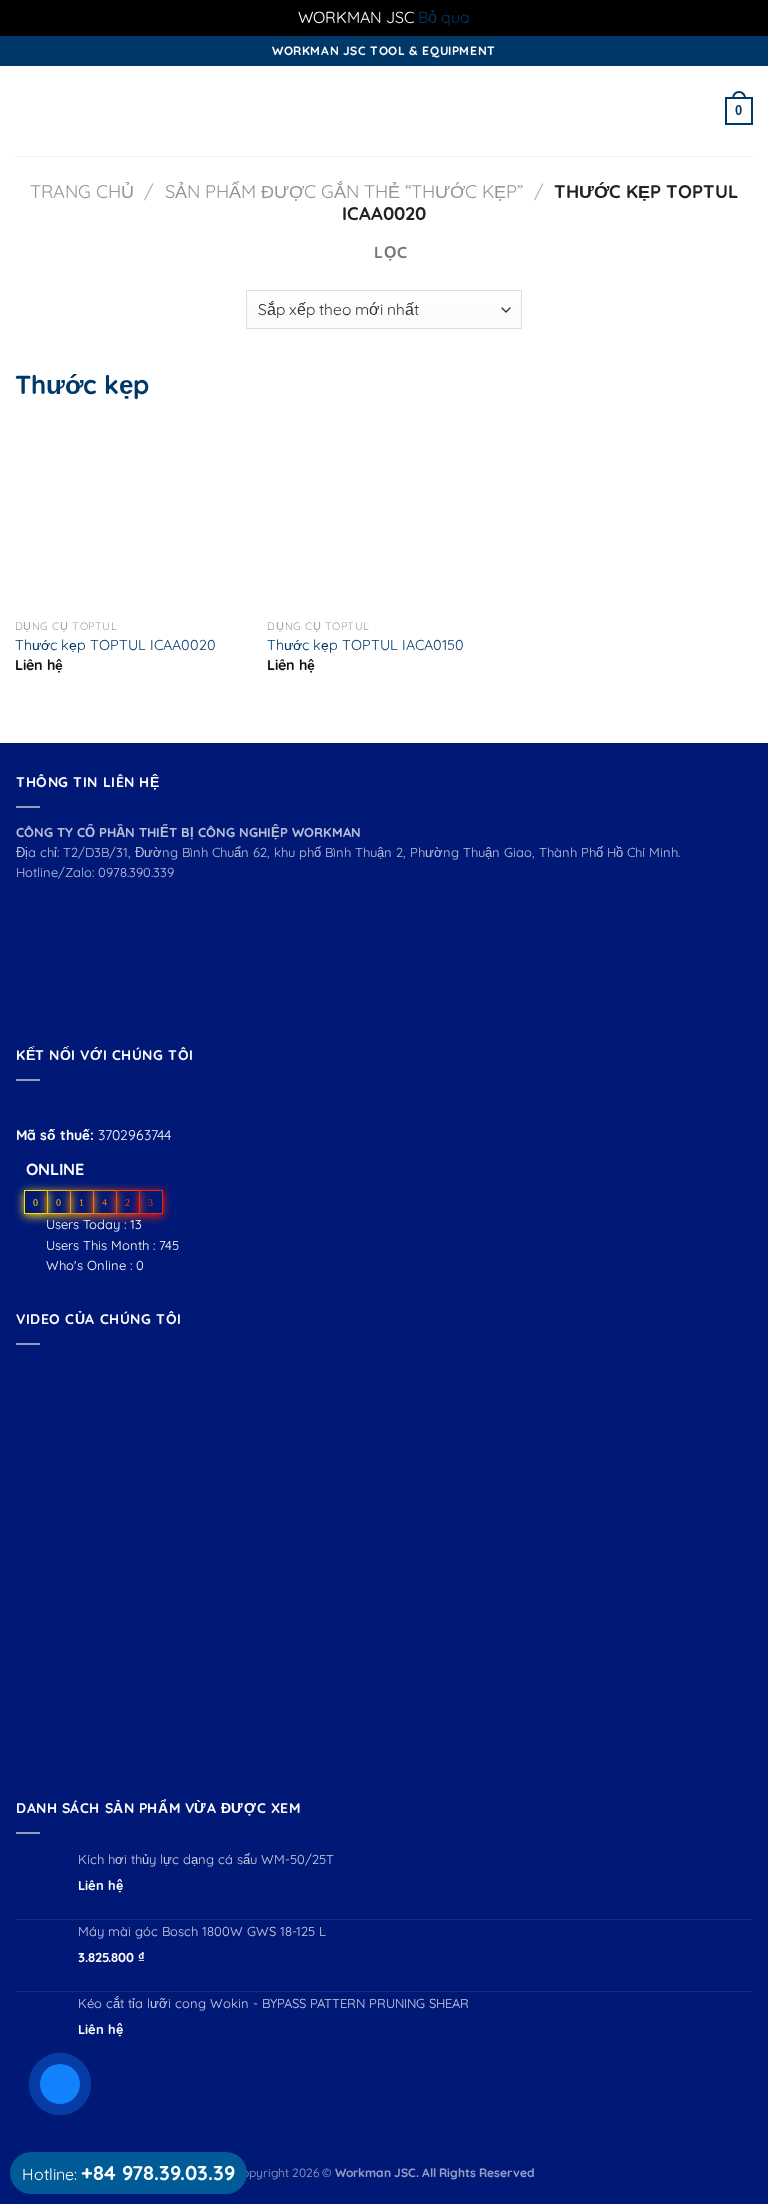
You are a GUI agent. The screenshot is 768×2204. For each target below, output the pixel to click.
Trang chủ (82, 191)
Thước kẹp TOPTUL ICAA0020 (115, 645)
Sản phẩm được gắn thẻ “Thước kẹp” (344, 191)
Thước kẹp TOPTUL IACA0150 (365, 645)
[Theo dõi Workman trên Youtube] (51, 1104)
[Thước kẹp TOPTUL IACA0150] (303, 515)
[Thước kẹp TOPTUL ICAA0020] (51, 515)
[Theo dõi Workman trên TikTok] (73, 1104)
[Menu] (27, 110)
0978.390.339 (136, 872)
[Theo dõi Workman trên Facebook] (27, 1104)
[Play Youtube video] (384, 1567)
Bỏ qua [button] (444, 17)
